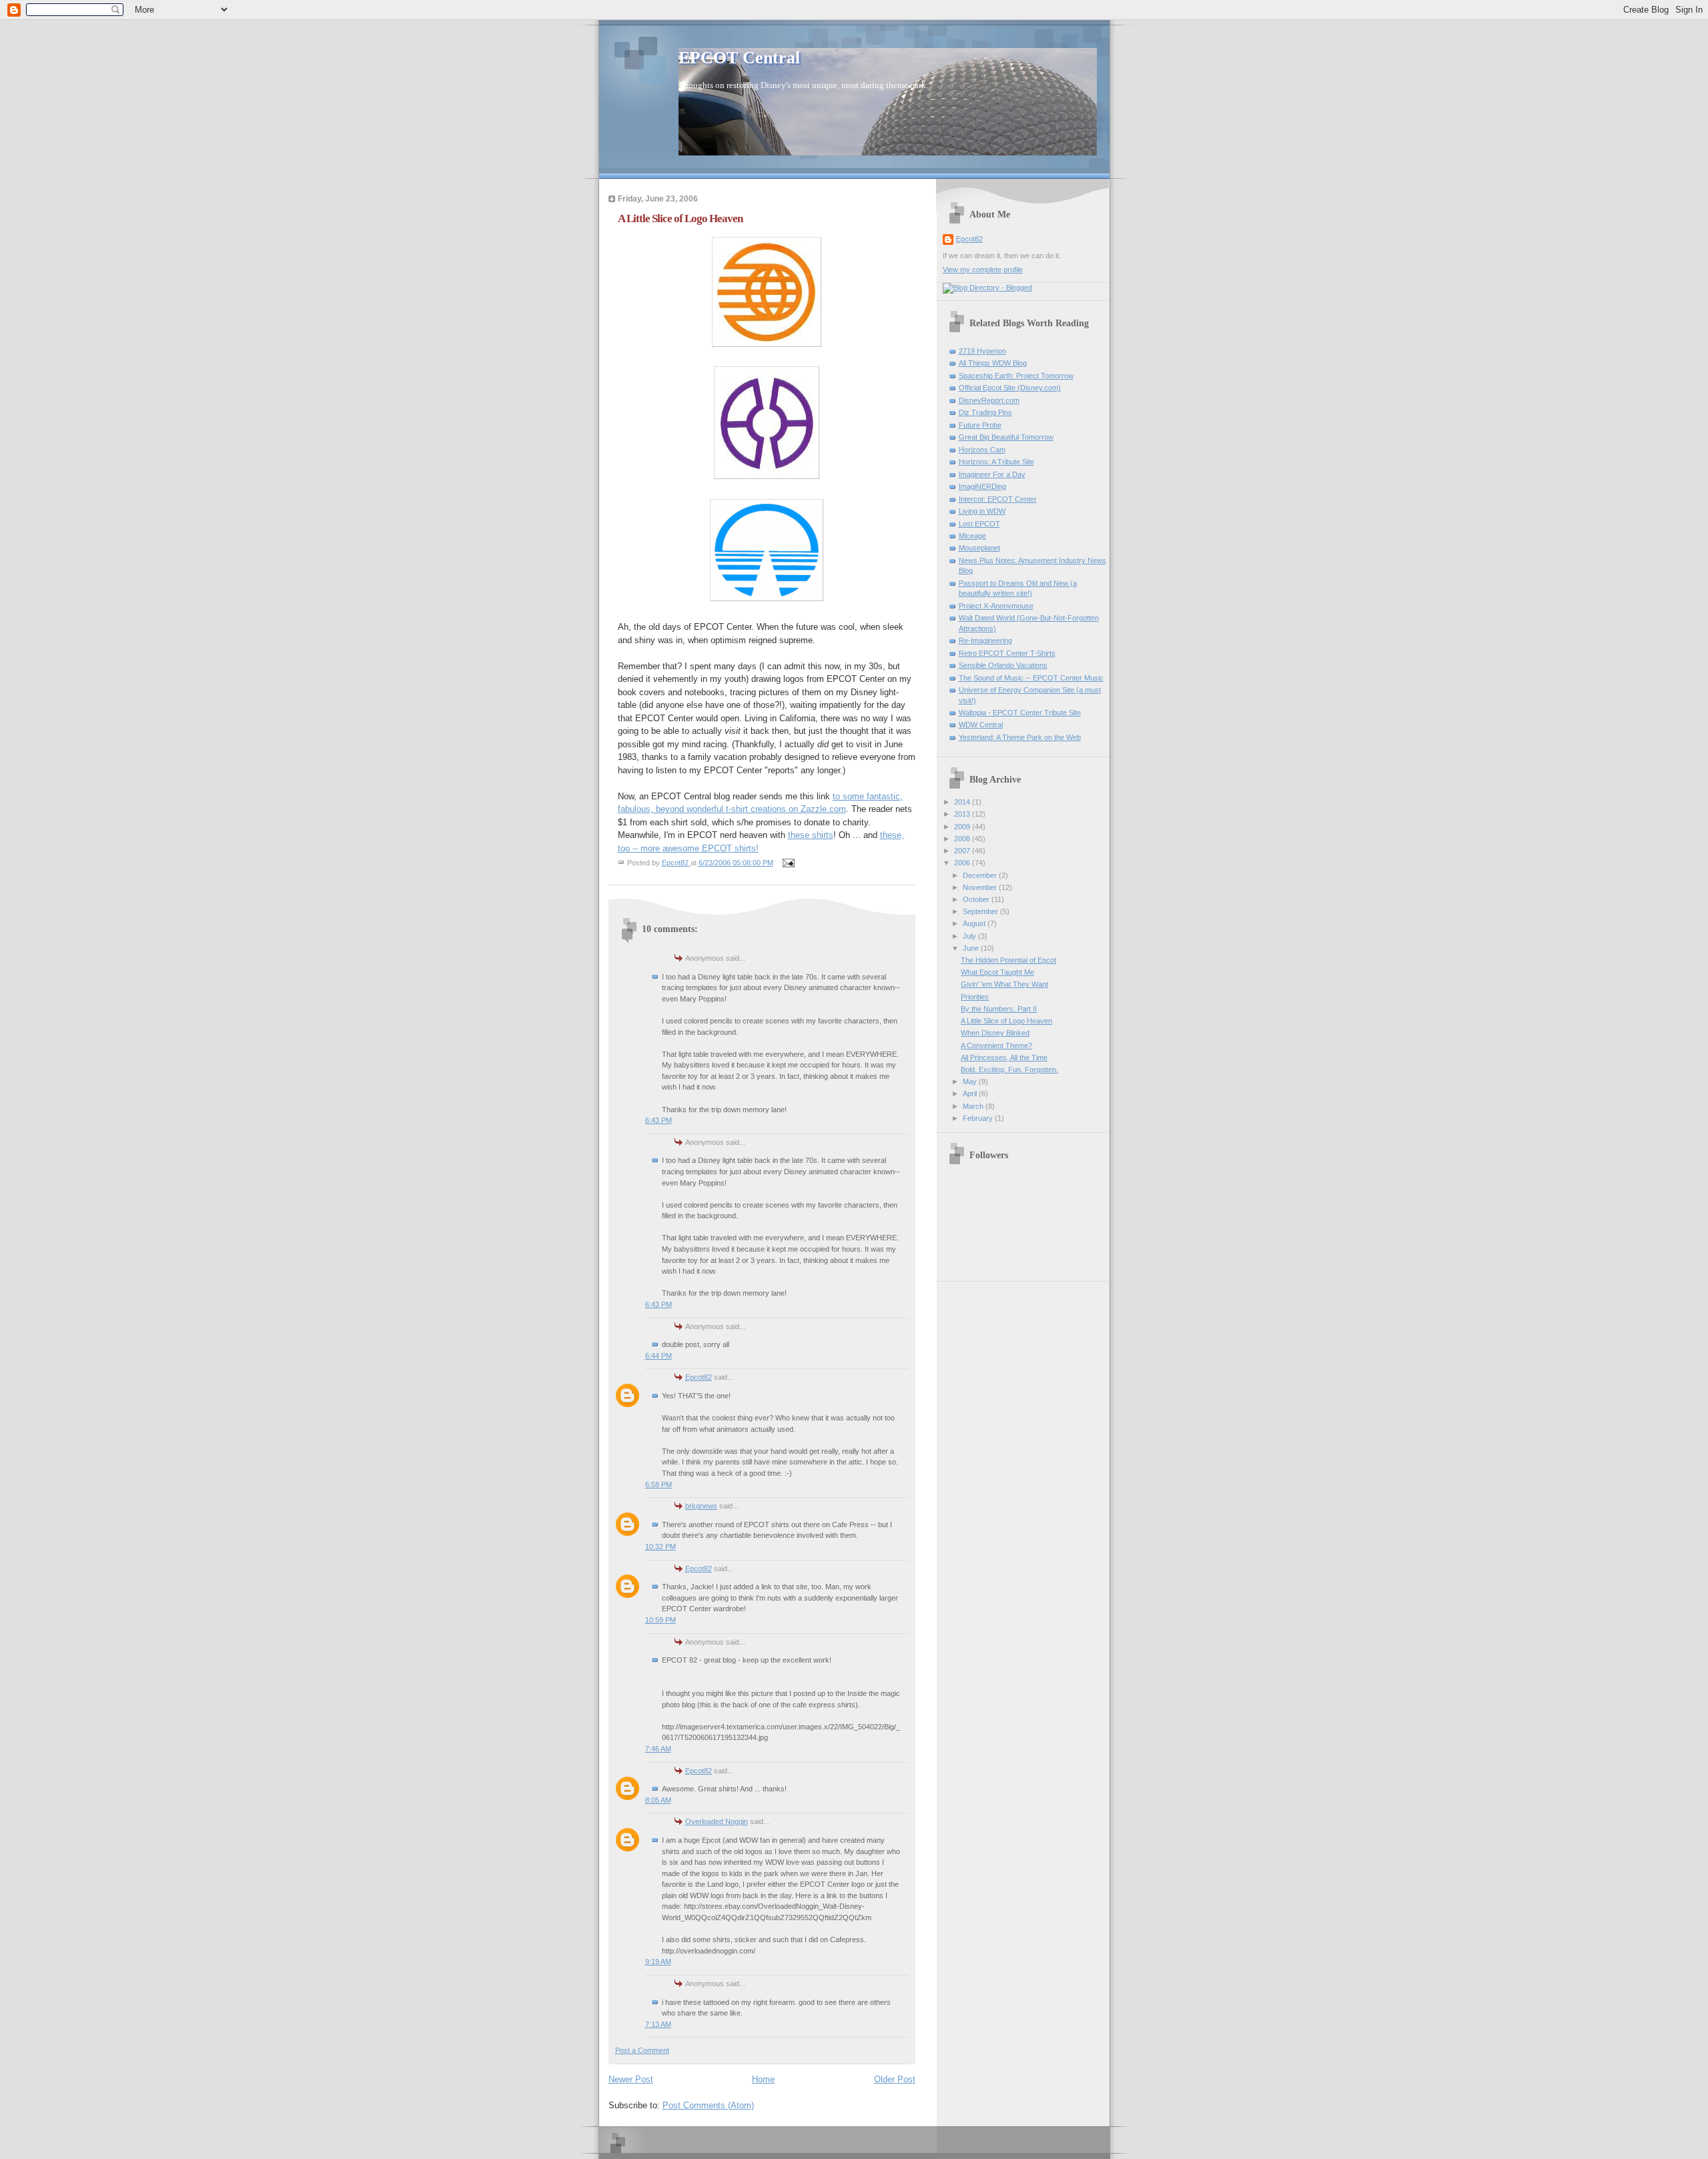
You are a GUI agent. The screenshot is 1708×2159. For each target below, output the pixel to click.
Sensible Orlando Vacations (1003, 665)
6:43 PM (659, 1120)
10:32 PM (661, 1547)
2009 (963, 827)
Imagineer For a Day (992, 474)
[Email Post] (788, 863)
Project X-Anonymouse (996, 606)
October (977, 899)
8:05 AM (658, 1800)
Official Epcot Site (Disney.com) (1010, 388)
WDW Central (981, 725)
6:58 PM (659, 1484)
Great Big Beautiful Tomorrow (1006, 437)
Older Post (895, 2079)
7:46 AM (658, 1749)
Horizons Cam (982, 450)
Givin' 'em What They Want (1004, 984)
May (971, 1082)
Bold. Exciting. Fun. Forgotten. (1009, 1069)
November (981, 887)
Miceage (972, 536)
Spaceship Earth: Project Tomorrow (1016, 376)
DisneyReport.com (989, 400)
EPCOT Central (739, 58)
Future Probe (980, 425)
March (974, 1106)
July (970, 936)
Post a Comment (642, 2050)
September (981, 911)
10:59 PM (661, 1620)
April (971, 1094)
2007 (963, 851)
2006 (963, 863)
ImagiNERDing (982, 486)
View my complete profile (983, 270)
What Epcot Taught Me (997, 972)
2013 (963, 814)
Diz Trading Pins (985, 412)
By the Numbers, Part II (999, 1009)
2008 (963, 839)
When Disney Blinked (995, 1033)
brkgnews (701, 1506)
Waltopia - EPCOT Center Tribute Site (1020, 713)
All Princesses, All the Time (1004, 1057)
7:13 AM (658, 2024)
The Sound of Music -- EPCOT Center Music (1031, 678)
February (979, 1118)
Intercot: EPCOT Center (998, 499)
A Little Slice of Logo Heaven (1006, 1021)
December (981, 875)
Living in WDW (982, 511)
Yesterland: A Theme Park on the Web (1020, 737)
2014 (963, 802)
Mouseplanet (979, 548)
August (975, 923)
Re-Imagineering (985, 640)
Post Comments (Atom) (708, 2105)
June (972, 948)
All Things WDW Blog (993, 363)
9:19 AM (658, 1962)
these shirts (811, 835)
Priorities (975, 997)
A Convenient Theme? (996, 1045)
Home (763, 2079)
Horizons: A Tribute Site (996, 462)
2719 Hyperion (982, 351)
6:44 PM (659, 1356)
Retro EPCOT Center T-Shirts (1007, 653)
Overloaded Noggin (717, 1821)
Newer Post (631, 2079)
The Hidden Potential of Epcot (1008, 960)
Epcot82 (699, 1377)
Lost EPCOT (979, 524)
